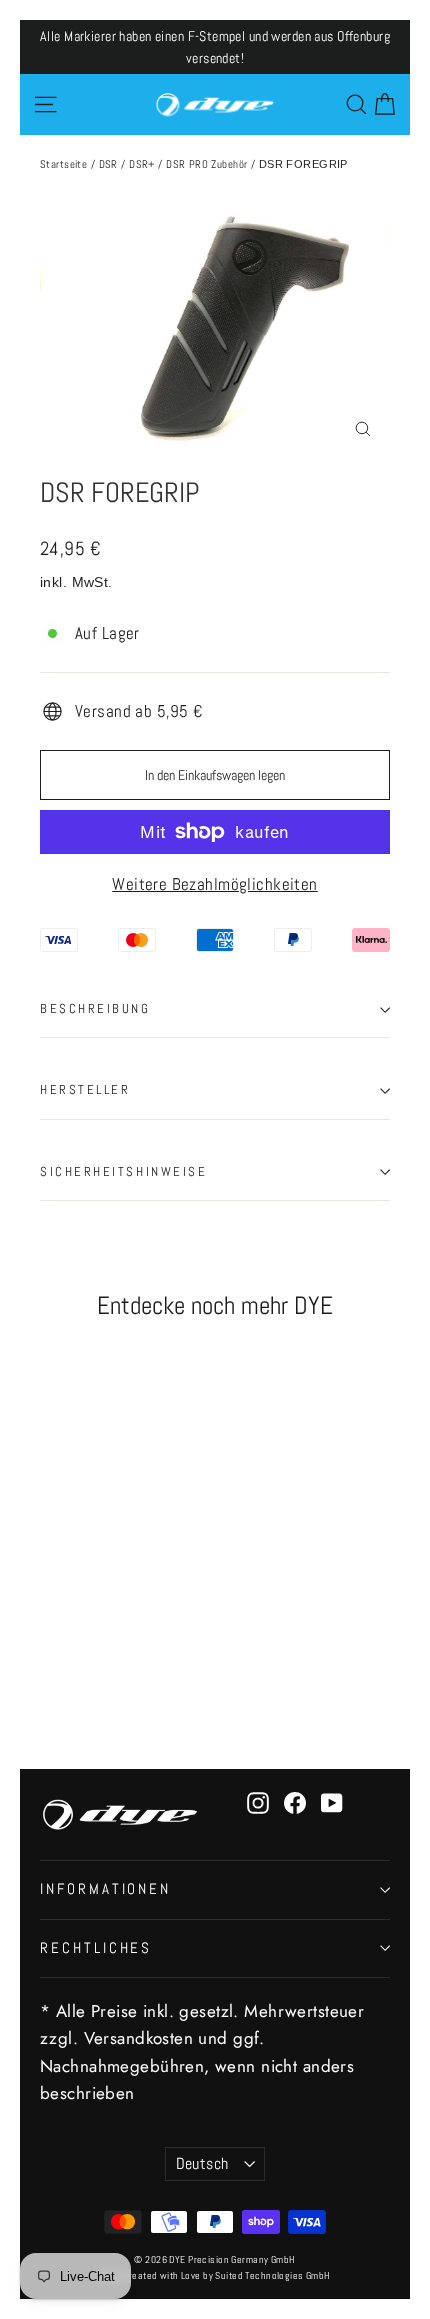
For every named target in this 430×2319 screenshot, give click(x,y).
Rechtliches (96, 1948)
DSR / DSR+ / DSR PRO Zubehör (173, 164)
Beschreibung (95, 1009)
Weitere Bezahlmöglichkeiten (214, 884)
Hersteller (85, 1090)
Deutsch (202, 2164)
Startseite (63, 164)
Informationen (105, 1889)
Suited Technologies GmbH (272, 2275)
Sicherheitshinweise (123, 1172)
